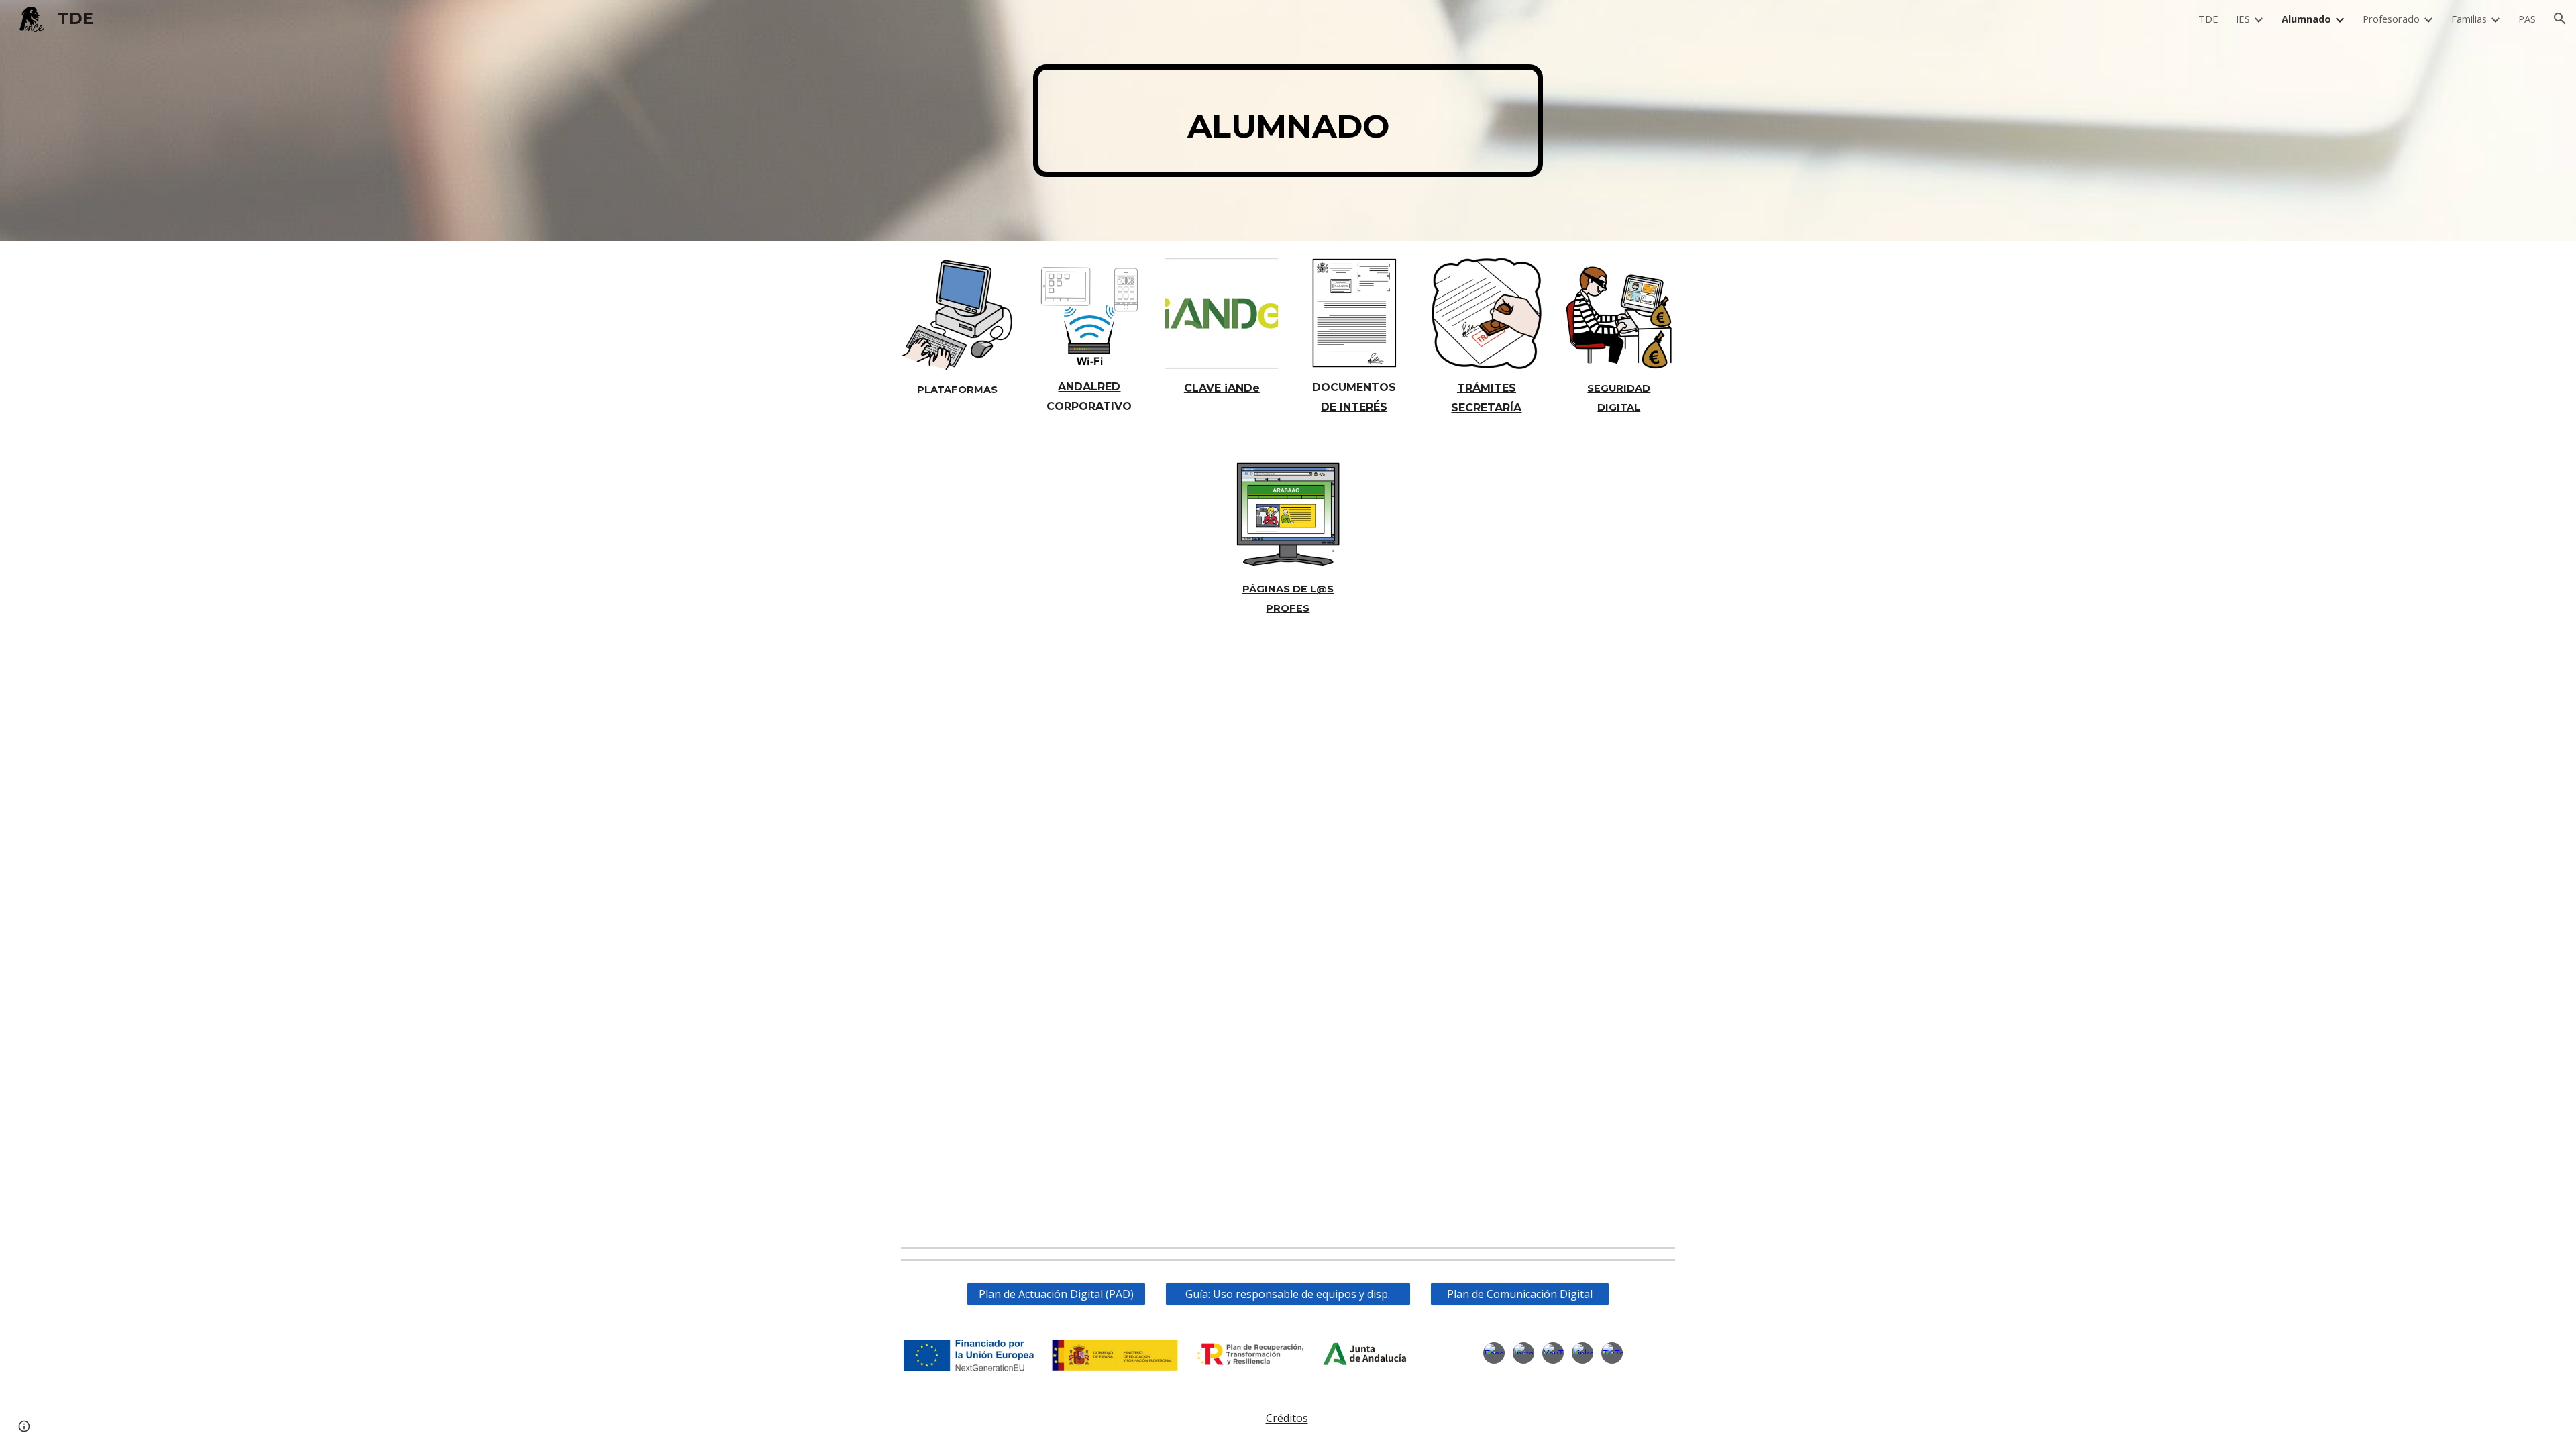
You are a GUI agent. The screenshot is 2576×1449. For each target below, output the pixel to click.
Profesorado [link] (2391, 19)
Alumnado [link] (2306, 19)
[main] (1288, 121)
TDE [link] (2208, 19)
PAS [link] (2527, 19)
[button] (2560, 19)
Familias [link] (2469, 19)
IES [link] (2243, 19)
